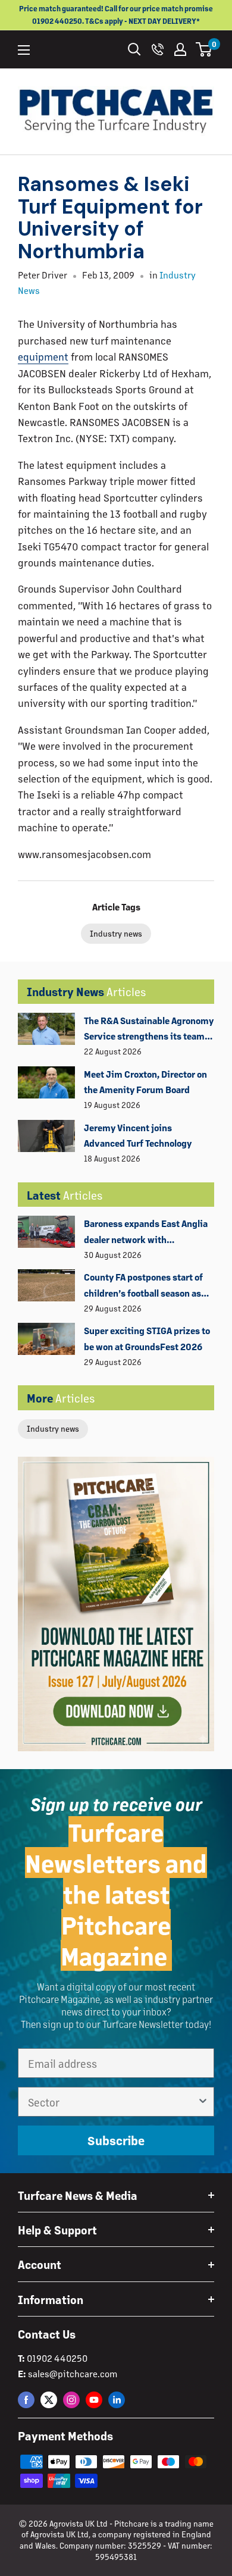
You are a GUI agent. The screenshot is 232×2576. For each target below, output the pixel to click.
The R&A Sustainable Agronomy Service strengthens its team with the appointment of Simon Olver (149, 1029)
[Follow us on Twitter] (49, 2400)
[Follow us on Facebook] (26, 2400)
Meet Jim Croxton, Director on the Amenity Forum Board (145, 1082)
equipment (43, 356)
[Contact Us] (158, 49)
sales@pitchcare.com (73, 2373)
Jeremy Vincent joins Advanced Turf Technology (138, 1135)
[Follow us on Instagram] (71, 2400)
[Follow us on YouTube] (94, 2400)
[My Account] (180, 49)
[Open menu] (24, 50)
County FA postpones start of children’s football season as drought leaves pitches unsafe (147, 1286)
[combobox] (112, 2102)
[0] (204, 49)
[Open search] (134, 49)
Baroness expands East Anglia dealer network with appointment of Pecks (146, 1232)
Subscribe (116, 2140)
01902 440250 (57, 2358)
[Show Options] (203, 2102)
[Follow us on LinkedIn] (117, 2400)
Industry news (53, 1428)
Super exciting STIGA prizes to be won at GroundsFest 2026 (147, 1338)
